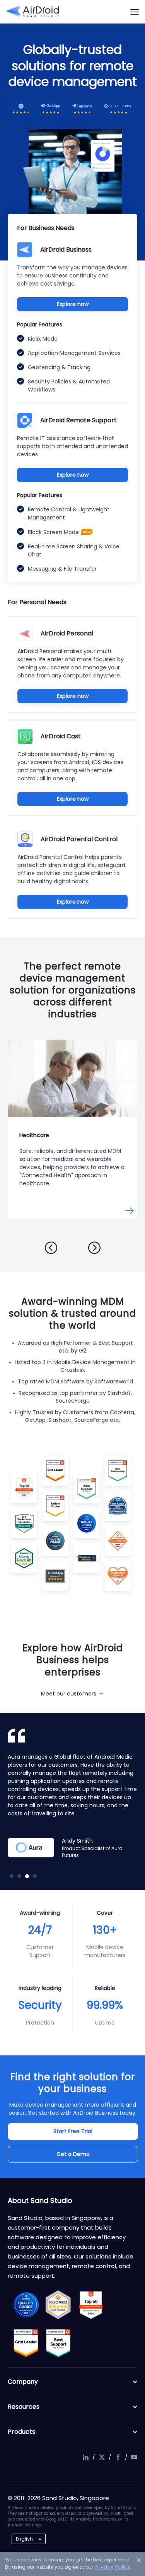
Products (21, 2432)
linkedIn (85, 2457)
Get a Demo (73, 2154)
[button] (51, 1248)
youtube (134, 2457)
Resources (24, 2407)
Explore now (73, 304)
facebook (118, 2457)
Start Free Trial (73, 2131)
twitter (102, 2457)
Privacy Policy (113, 2567)
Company (23, 2382)
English (24, 2539)
